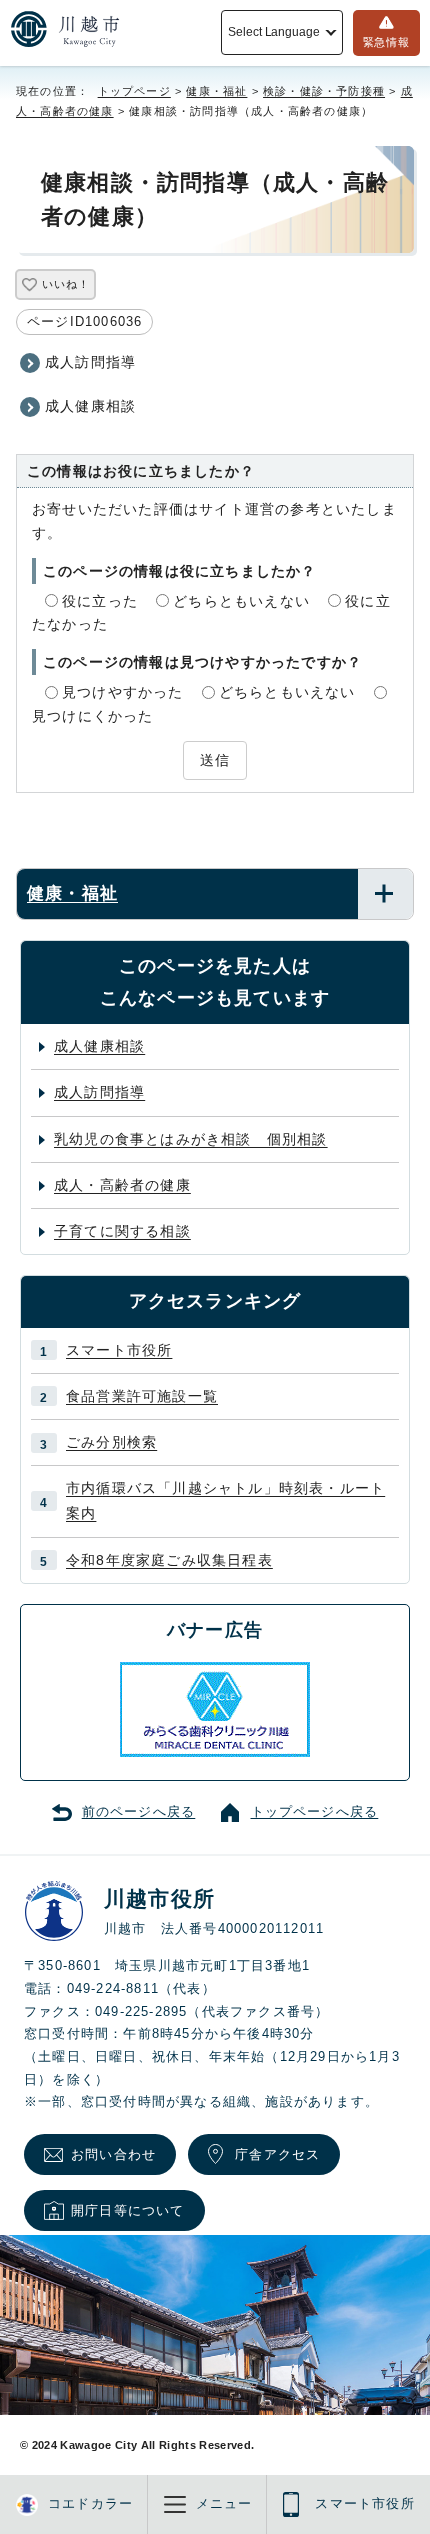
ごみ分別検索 (111, 1442)
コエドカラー (90, 2504)
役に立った (100, 601)
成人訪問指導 (90, 362)
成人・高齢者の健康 (122, 1185)
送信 (215, 760)
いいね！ (65, 284)
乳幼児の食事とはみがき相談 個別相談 (191, 1139)
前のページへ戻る (139, 1812)
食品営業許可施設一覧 (142, 1396)
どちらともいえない (241, 601)
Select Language (273, 32)
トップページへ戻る (315, 1812)
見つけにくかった (93, 716)
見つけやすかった (123, 692)
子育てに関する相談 (122, 1231)
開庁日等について (128, 2210)
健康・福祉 (216, 91)
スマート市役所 (119, 1350)
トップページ (134, 91)
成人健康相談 (90, 406)
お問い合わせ (113, 2154)
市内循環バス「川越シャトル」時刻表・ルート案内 (225, 1500)
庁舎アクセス (277, 2154)
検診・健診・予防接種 (324, 91)
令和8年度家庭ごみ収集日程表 (169, 1560)
